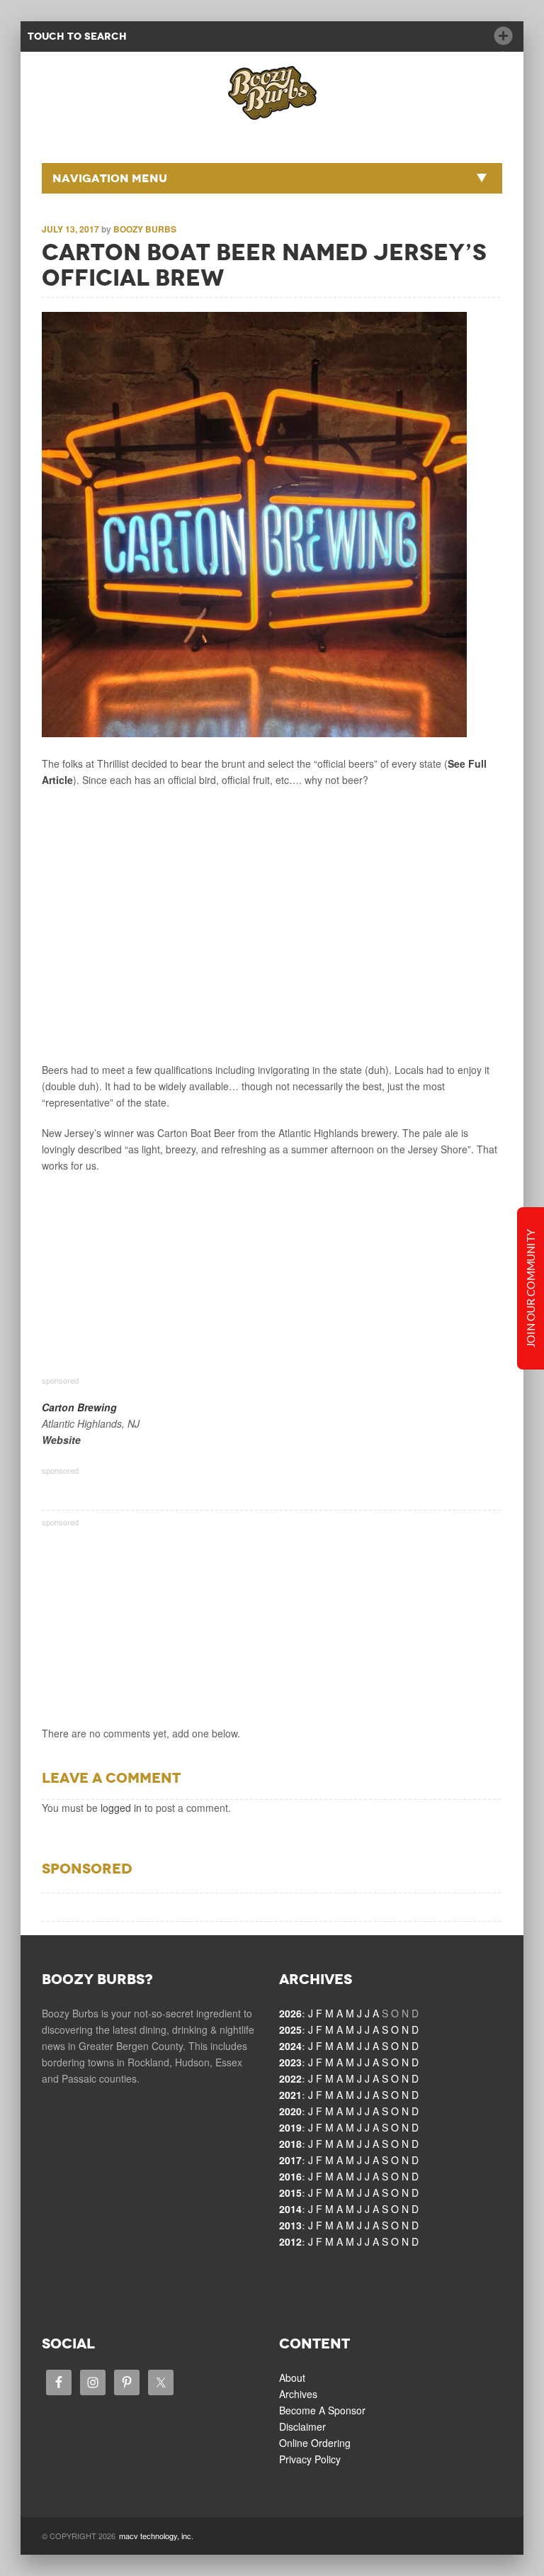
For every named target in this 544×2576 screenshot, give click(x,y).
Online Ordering (315, 2443)
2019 (290, 2127)
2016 (290, 2176)
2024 (290, 2046)
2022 (290, 2078)
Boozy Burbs (145, 229)
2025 (290, 2029)
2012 (290, 2241)
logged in (121, 1808)
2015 (290, 2193)
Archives (298, 2394)
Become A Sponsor (322, 2410)
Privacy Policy (310, 2459)
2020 (290, 2111)
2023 (290, 2062)
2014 (290, 2209)
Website (61, 1440)
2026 (290, 2013)
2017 (290, 2160)
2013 (290, 2225)
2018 (290, 2144)
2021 (290, 2095)
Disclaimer (302, 2426)
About (292, 2378)
